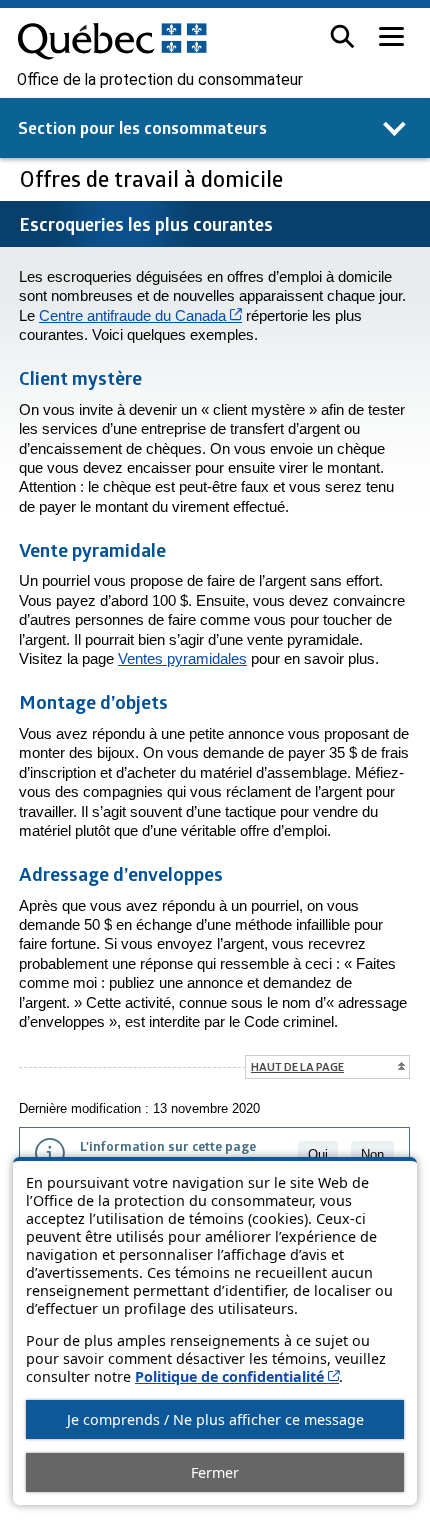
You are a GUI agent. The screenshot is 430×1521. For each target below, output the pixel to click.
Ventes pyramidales (182, 658)
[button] (342, 36)
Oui (318, 1154)
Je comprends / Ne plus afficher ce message (215, 1419)
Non (372, 1154)
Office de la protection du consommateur (160, 80)
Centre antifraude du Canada (140, 315)
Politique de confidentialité (237, 1376)
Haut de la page (297, 1066)
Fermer (215, 1472)
